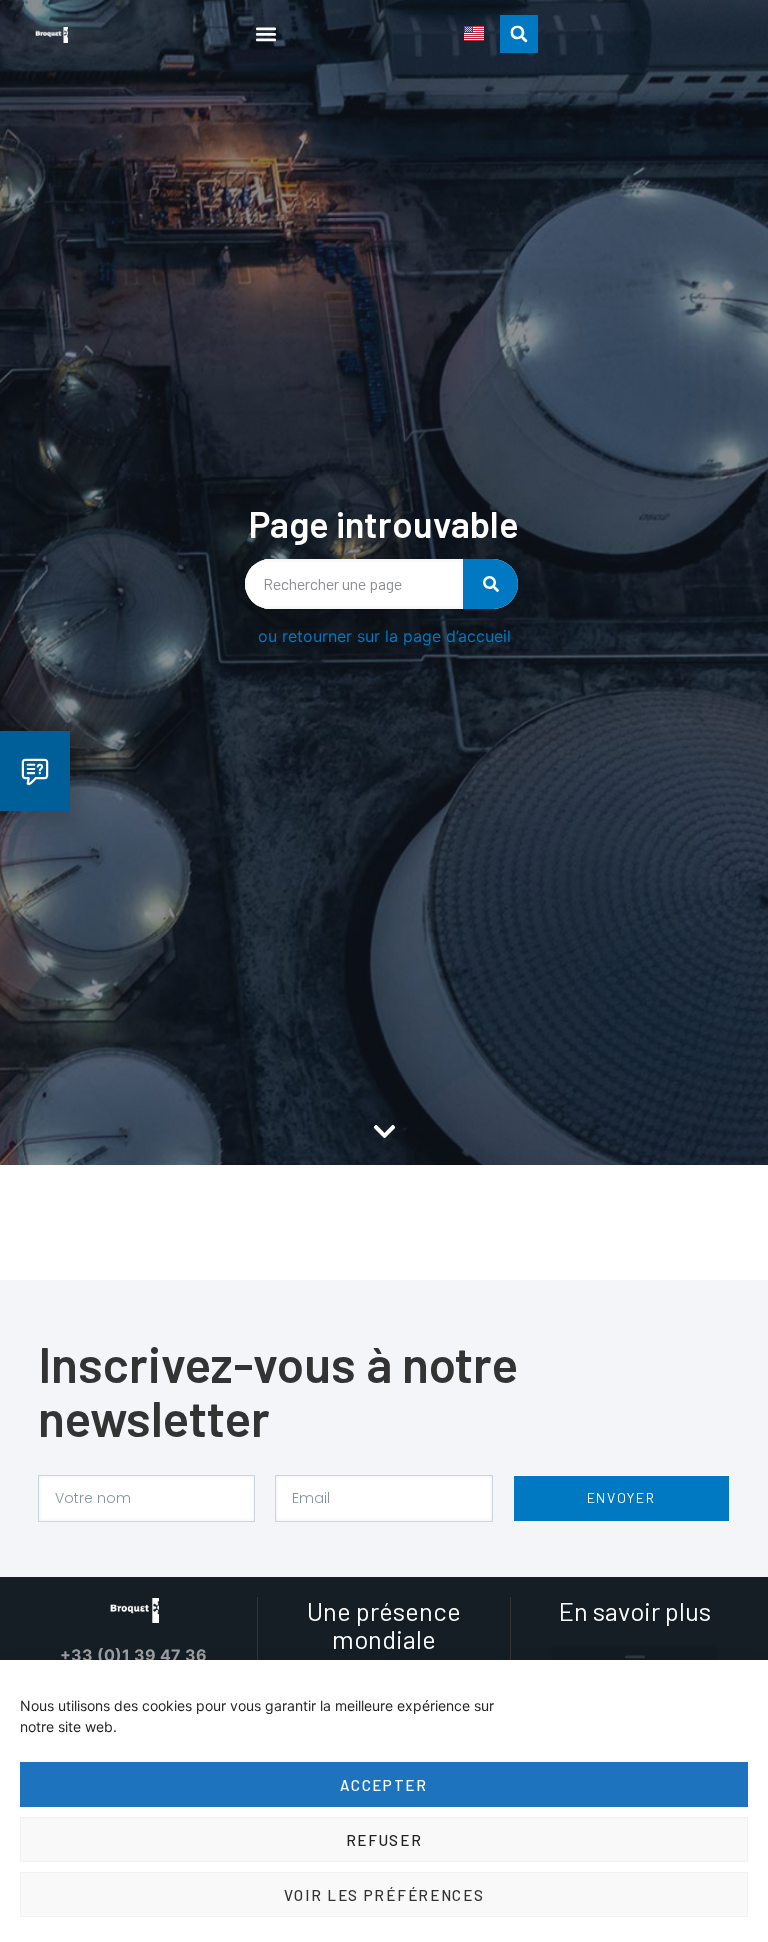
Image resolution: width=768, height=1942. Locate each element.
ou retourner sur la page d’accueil (384, 636)
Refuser (384, 1840)
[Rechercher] (490, 584)
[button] (265, 33)
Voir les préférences (384, 1895)
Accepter (384, 1785)
